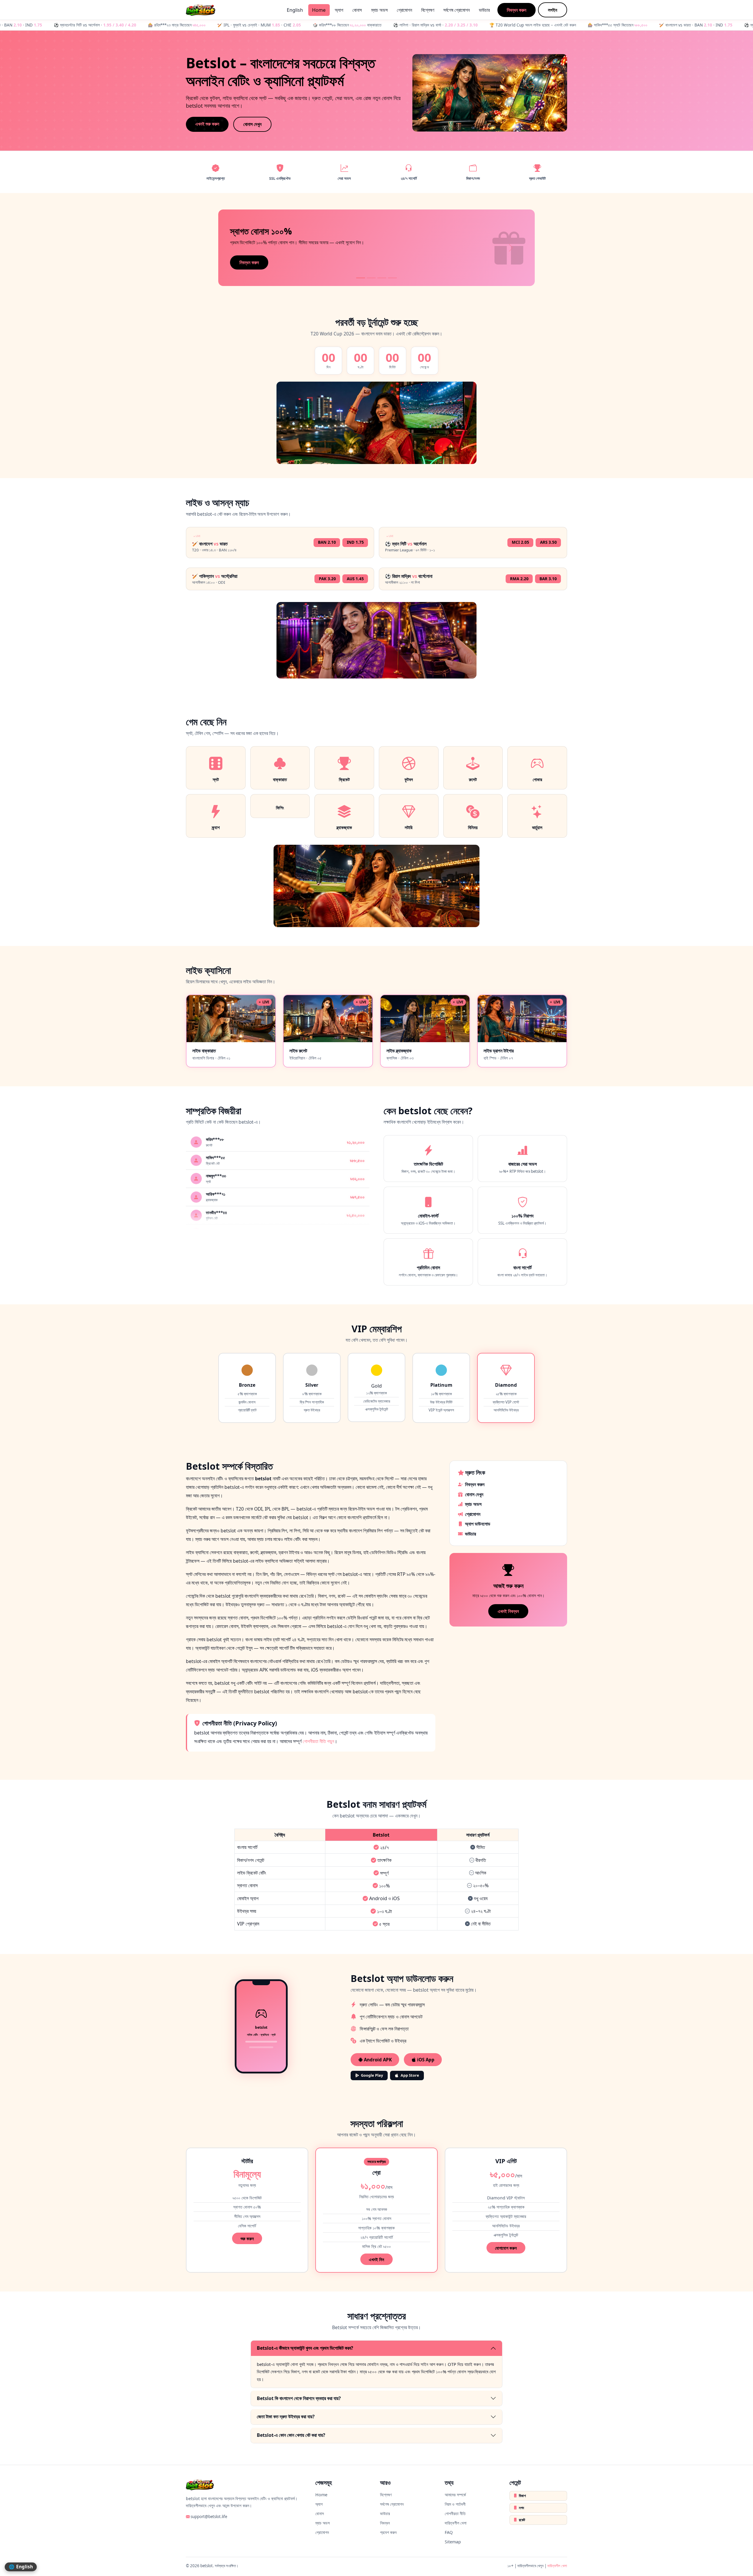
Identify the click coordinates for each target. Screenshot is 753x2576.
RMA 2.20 (519, 579)
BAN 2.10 (327, 542)
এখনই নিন (376, 2259)
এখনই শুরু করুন (207, 124)
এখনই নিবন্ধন (508, 1611)
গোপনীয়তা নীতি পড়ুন (318, 1741)
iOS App (425, 2060)
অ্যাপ (339, 10)
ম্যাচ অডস (379, 10)
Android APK (377, 2060)
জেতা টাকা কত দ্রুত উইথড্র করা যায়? (286, 2417)
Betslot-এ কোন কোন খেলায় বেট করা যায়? (291, 2435)
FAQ (449, 2532)
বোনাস (357, 10)
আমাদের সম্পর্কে (455, 2495)
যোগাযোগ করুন (506, 2248)
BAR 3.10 (548, 579)
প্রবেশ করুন (388, 2532)
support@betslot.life (209, 2517)
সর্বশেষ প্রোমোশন (457, 10)
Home (319, 10)
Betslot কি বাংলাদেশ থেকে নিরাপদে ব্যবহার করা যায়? (299, 2398)
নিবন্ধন (385, 2523)
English (295, 10)
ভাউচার (484, 10)
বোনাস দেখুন (252, 124)
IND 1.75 (355, 542)
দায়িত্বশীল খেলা (456, 2523)
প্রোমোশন (404, 10)
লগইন (553, 10)
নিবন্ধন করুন (517, 10)
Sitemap (453, 2542)
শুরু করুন (247, 2239)
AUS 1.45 (355, 579)
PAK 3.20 (327, 579)
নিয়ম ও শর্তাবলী (455, 2504)
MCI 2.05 (520, 542)
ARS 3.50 (548, 542)
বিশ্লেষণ (428, 10)
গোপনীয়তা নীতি (455, 2513)
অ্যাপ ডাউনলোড (478, 1524)
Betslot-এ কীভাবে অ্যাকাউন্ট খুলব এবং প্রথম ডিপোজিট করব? (305, 2348)
